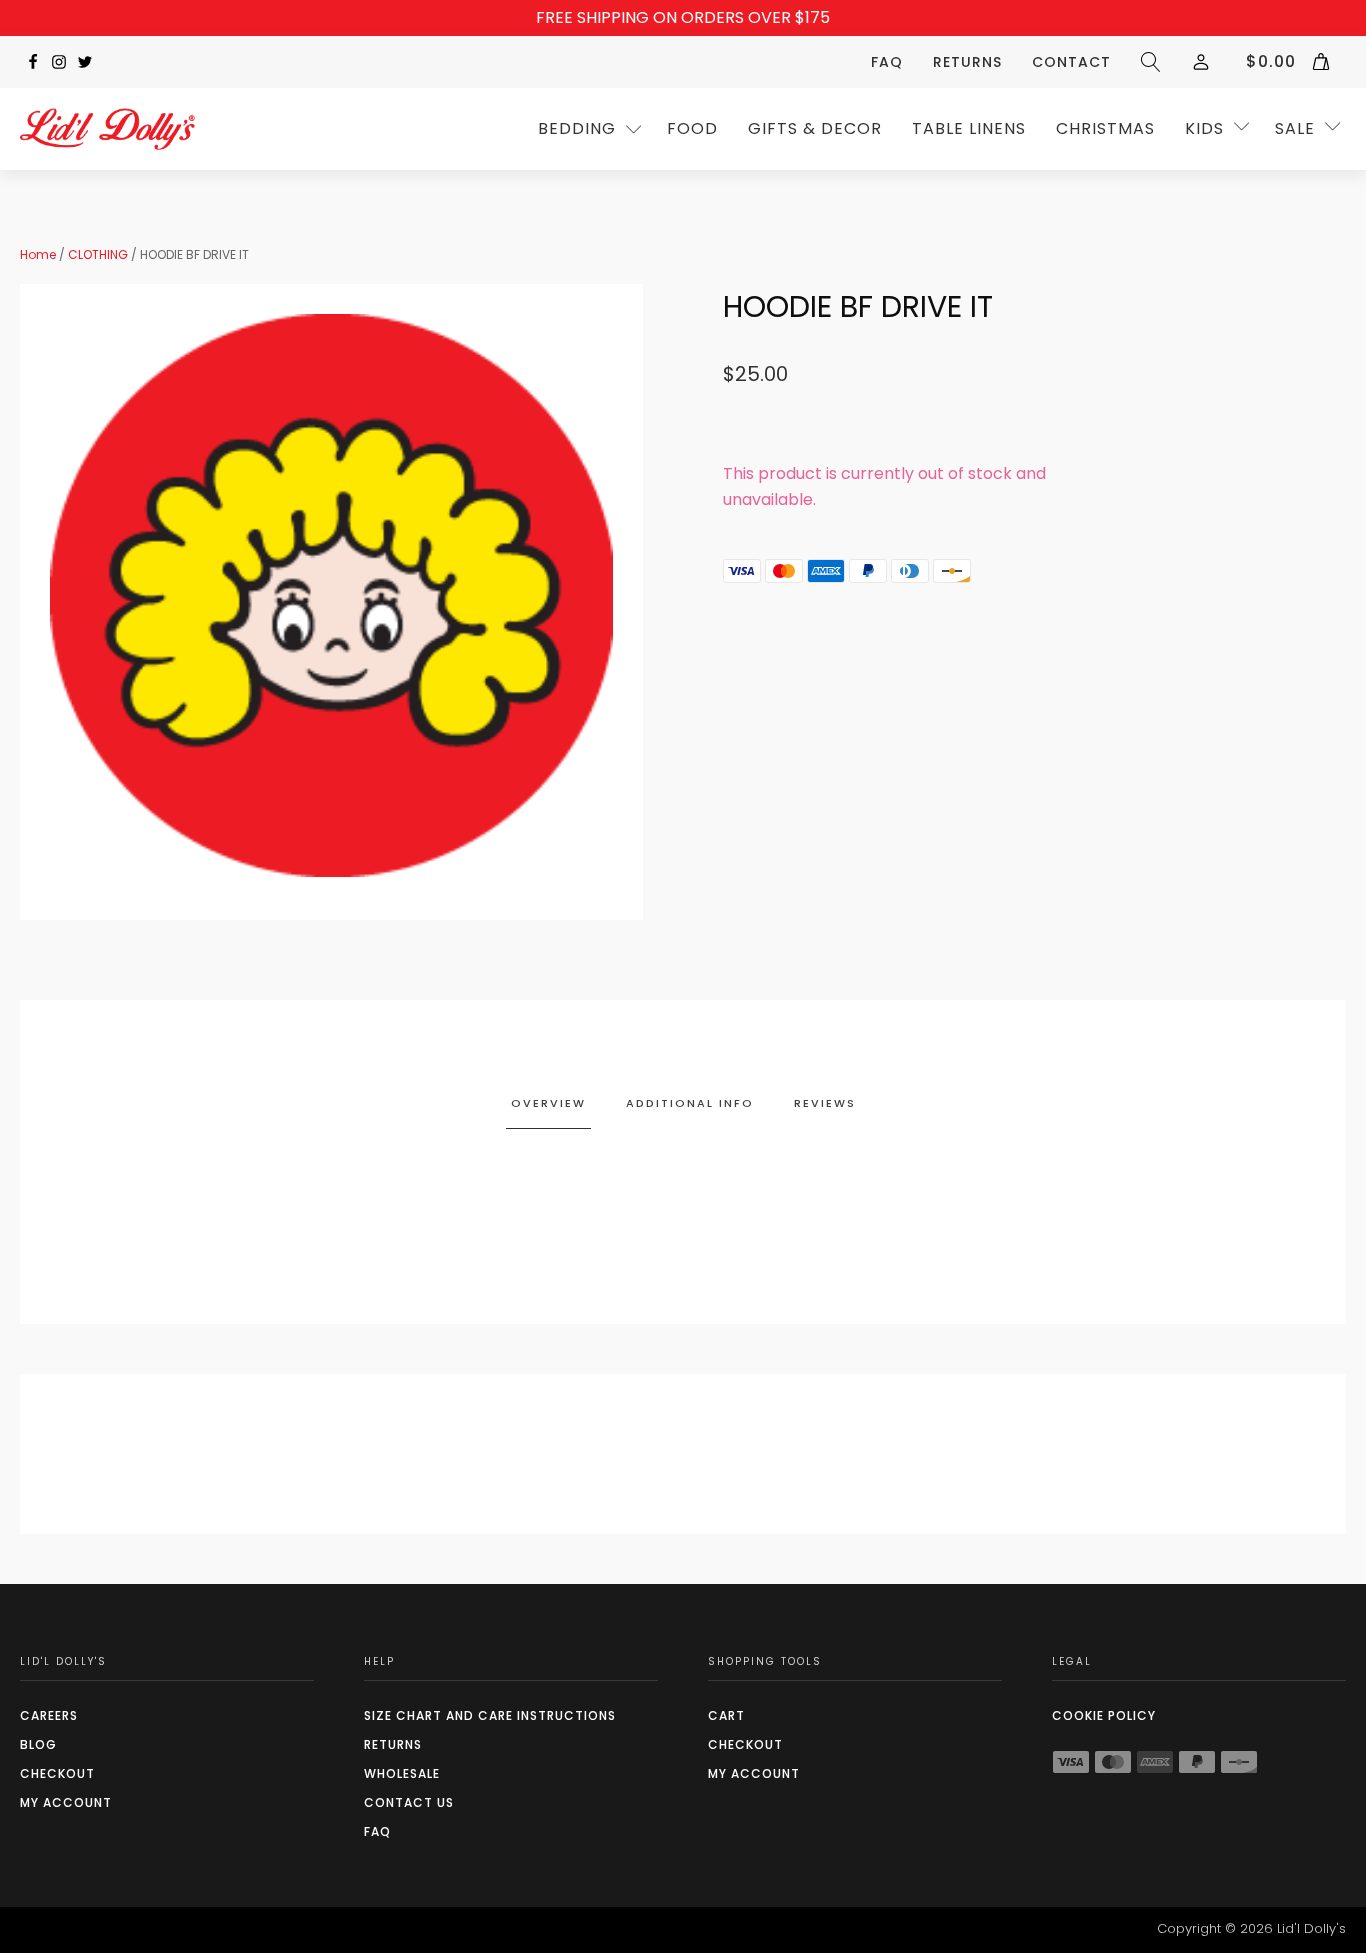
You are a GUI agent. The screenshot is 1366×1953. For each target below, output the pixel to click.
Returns (967, 62)
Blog (38, 1744)
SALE (1295, 128)
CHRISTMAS (1105, 128)
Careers (49, 1715)
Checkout (57, 1773)
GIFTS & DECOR (815, 128)
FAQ (887, 62)
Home (38, 254)
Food (692, 128)
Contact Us (409, 1802)
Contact (1071, 62)
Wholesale (402, 1773)
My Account (66, 1802)
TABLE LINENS (969, 128)
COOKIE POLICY (1104, 1715)
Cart (726, 1715)
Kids (1204, 128)
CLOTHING (98, 254)
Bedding (577, 128)
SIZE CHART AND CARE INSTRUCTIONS (490, 1715)
